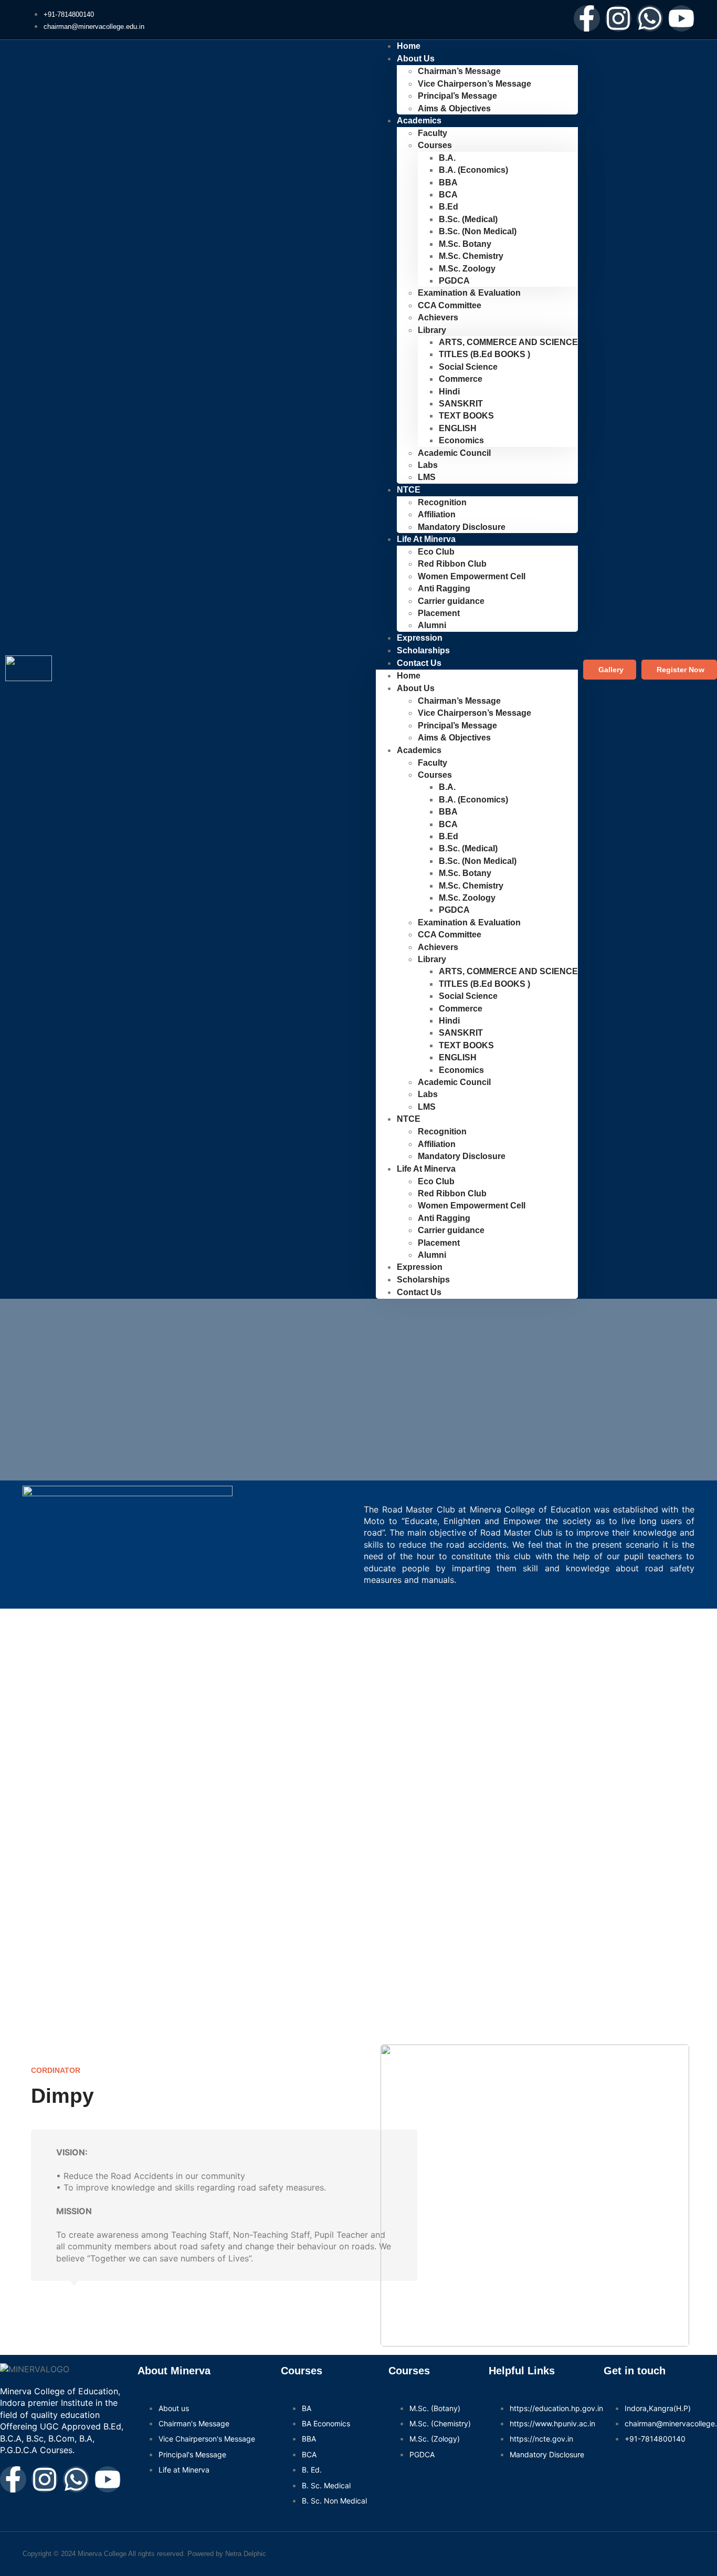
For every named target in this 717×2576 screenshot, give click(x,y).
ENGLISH (458, 428)
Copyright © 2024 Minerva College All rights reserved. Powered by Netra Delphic (144, 2554)
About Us (416, 59)
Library (432, 330)
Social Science (468, 367)
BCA (448, 195)
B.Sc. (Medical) (468, 219)
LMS (427, 477)
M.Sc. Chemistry (471, 256)
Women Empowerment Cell (472, 576)
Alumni (432, 1255)
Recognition (442, 502)
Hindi (449, 392)
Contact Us (419, 663)
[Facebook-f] (587, 18)
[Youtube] (681, 18)
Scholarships (423, 1280)
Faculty (433, 133)
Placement (439, 613)
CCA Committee (450, 305)
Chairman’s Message (459, 71)
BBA (448, 182)
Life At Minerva (426, 539)
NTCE (409, 490)
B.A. (447, 158)
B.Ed (449, 207)
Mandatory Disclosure (462, 527)
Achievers (438, 317)
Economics (461, 440)
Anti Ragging (444, 588)
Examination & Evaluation (469, 293)
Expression (420, 1267)
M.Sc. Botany (465, 244)
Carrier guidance (451, 601)
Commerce (461, 379)
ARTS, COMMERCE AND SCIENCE (508, 342)
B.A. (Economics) (473, 170)
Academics (419, 121)
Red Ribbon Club (452, 564)
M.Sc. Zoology (467, 269)
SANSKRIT (461, 404)
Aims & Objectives (454, 108)
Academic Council (454, 453)
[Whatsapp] (650, 18)
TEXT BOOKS (466, 416)
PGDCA (454, 281)
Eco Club (436, 552)
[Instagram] (618, 18)
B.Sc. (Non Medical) (478, 231)
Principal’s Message (457, 96)
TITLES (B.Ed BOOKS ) (484, 354)
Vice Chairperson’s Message (475, 84)
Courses (435, 145)
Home (409, 676)
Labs (428, 465)
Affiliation (437, 514)
